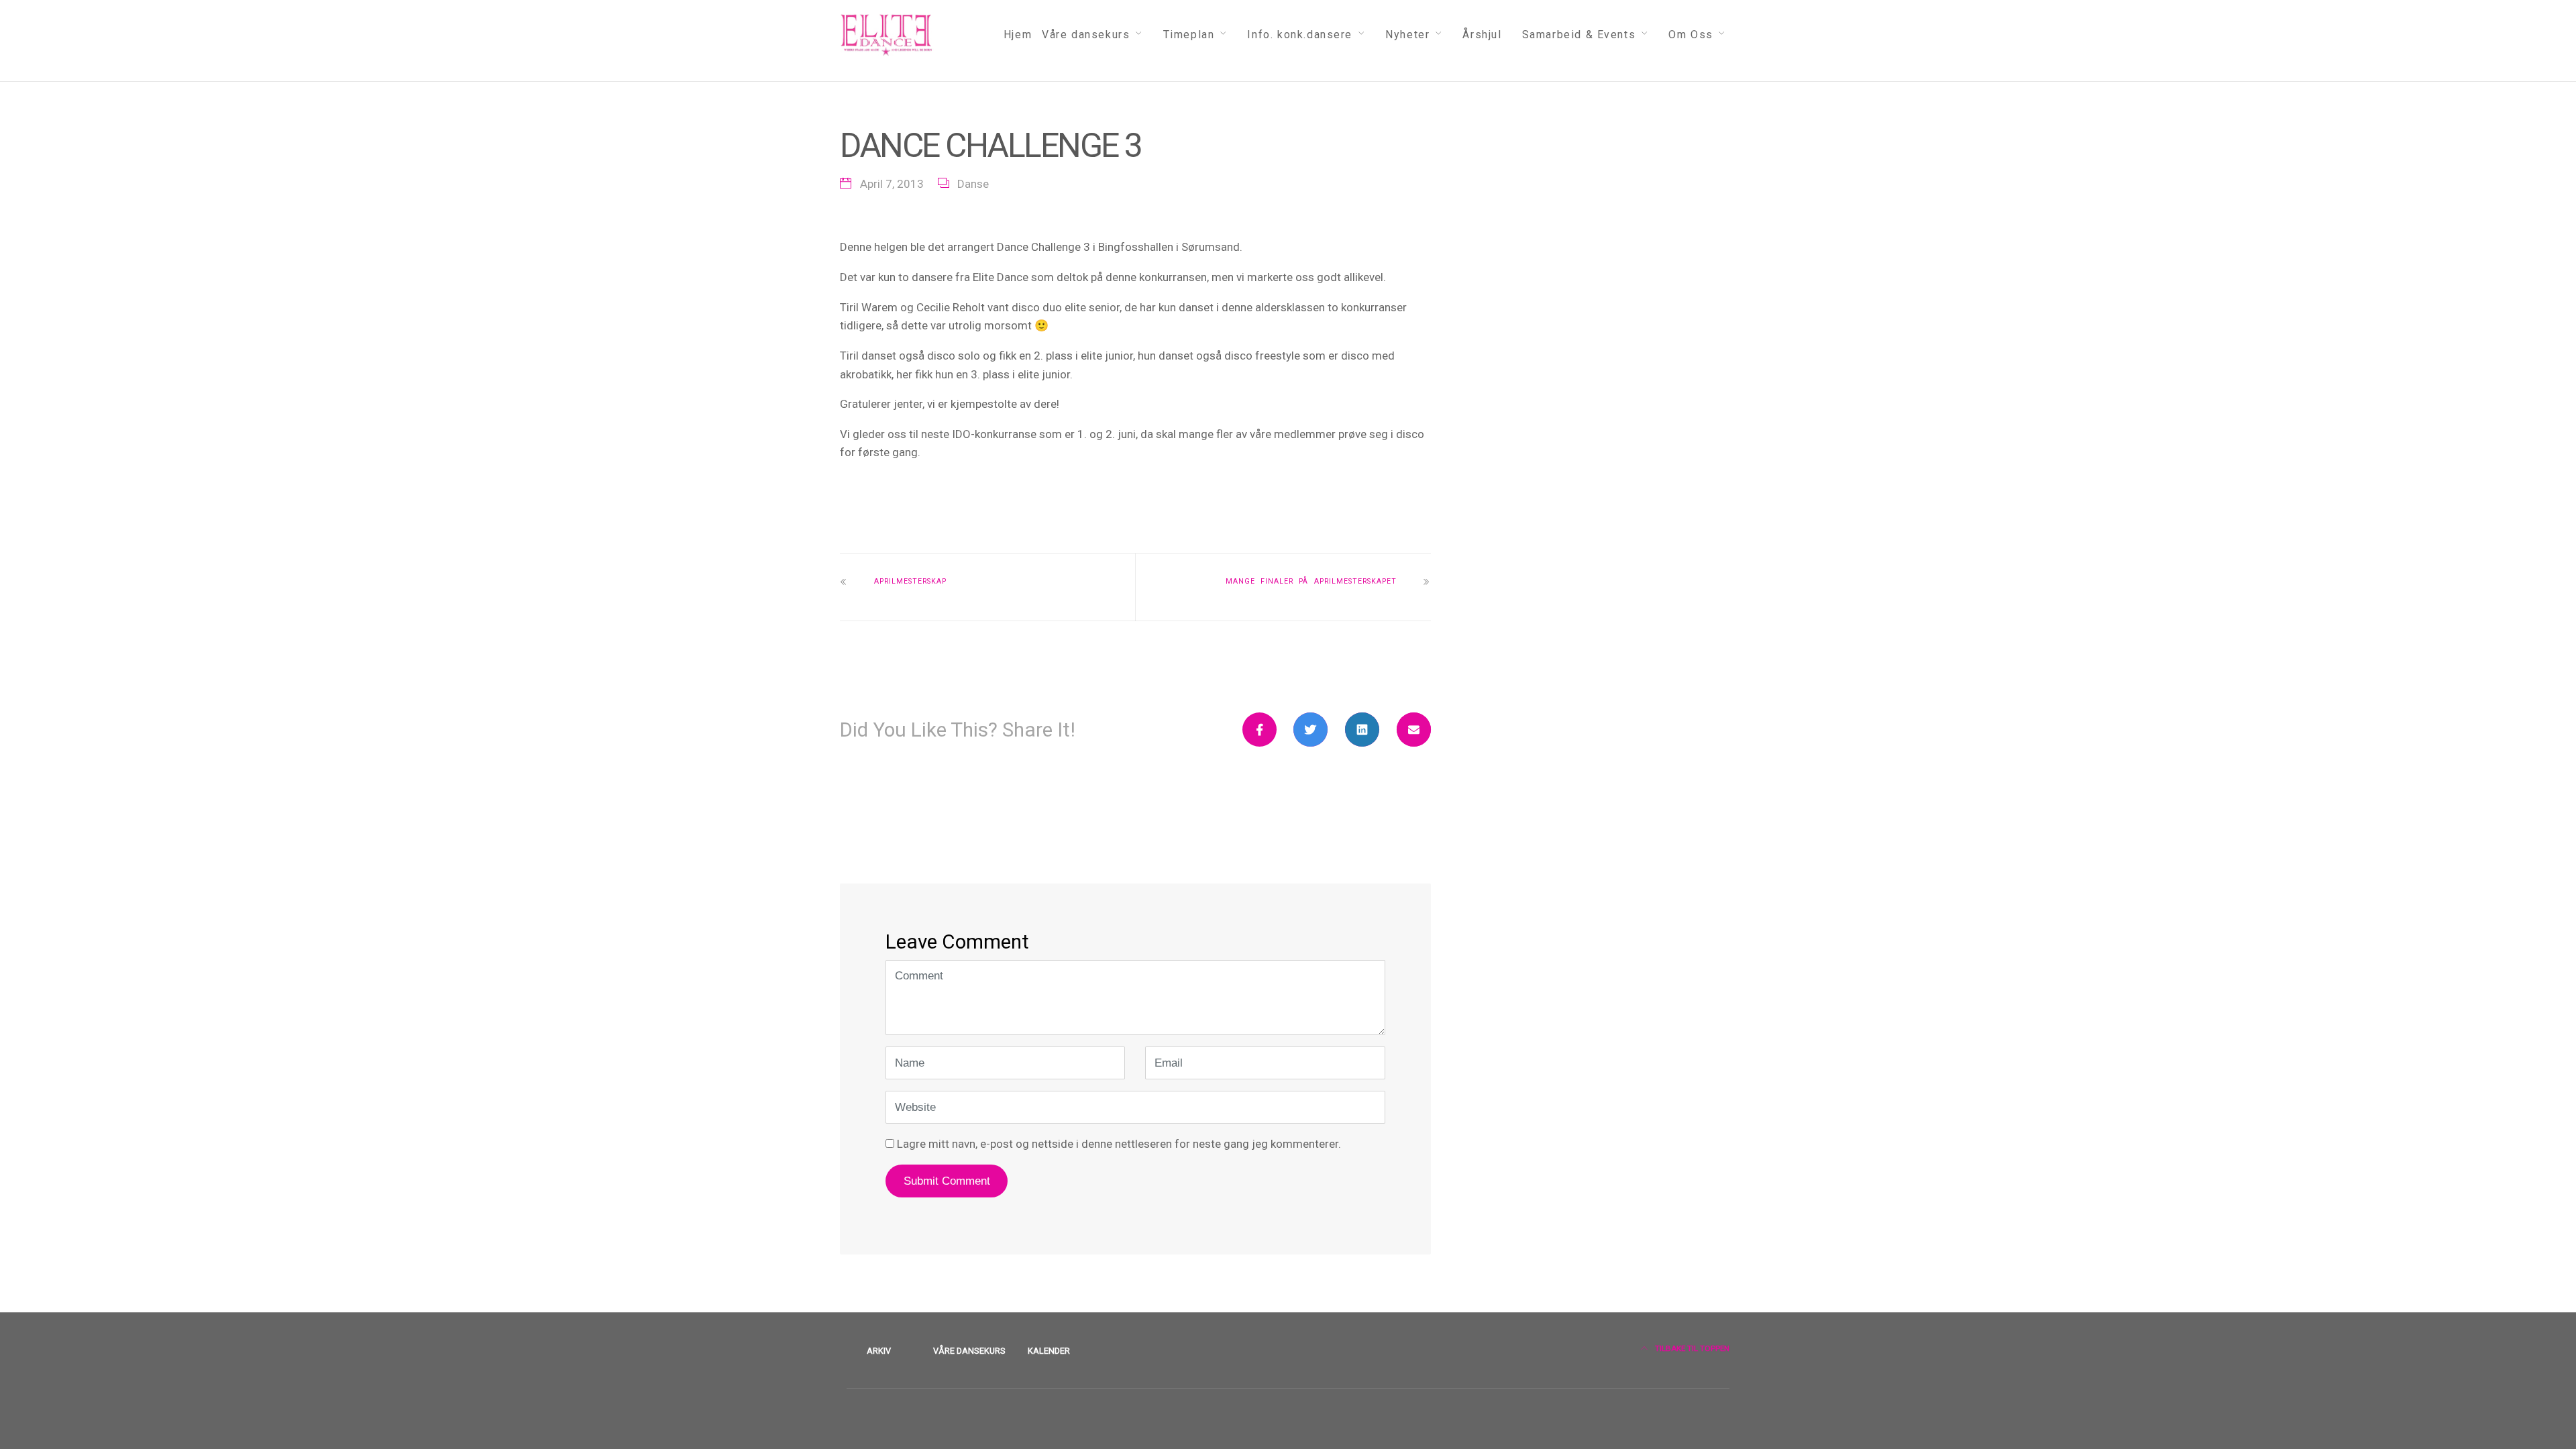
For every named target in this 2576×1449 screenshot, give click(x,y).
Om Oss (1691, 35)
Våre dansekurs (1086, 35)
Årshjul (1482, 35)
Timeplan (1189, 35)
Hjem (1018, 35)
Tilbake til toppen (1691, 1348)
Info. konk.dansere (1300, 35)
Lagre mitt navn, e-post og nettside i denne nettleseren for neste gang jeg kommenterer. (1119, 1144)
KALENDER (1049, 1351)
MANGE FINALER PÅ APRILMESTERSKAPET (1311, 581)
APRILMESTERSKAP (910, 581)
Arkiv (879, 1351)
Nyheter (1407, 35)
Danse (973, 184)
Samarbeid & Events (1579, 35)
